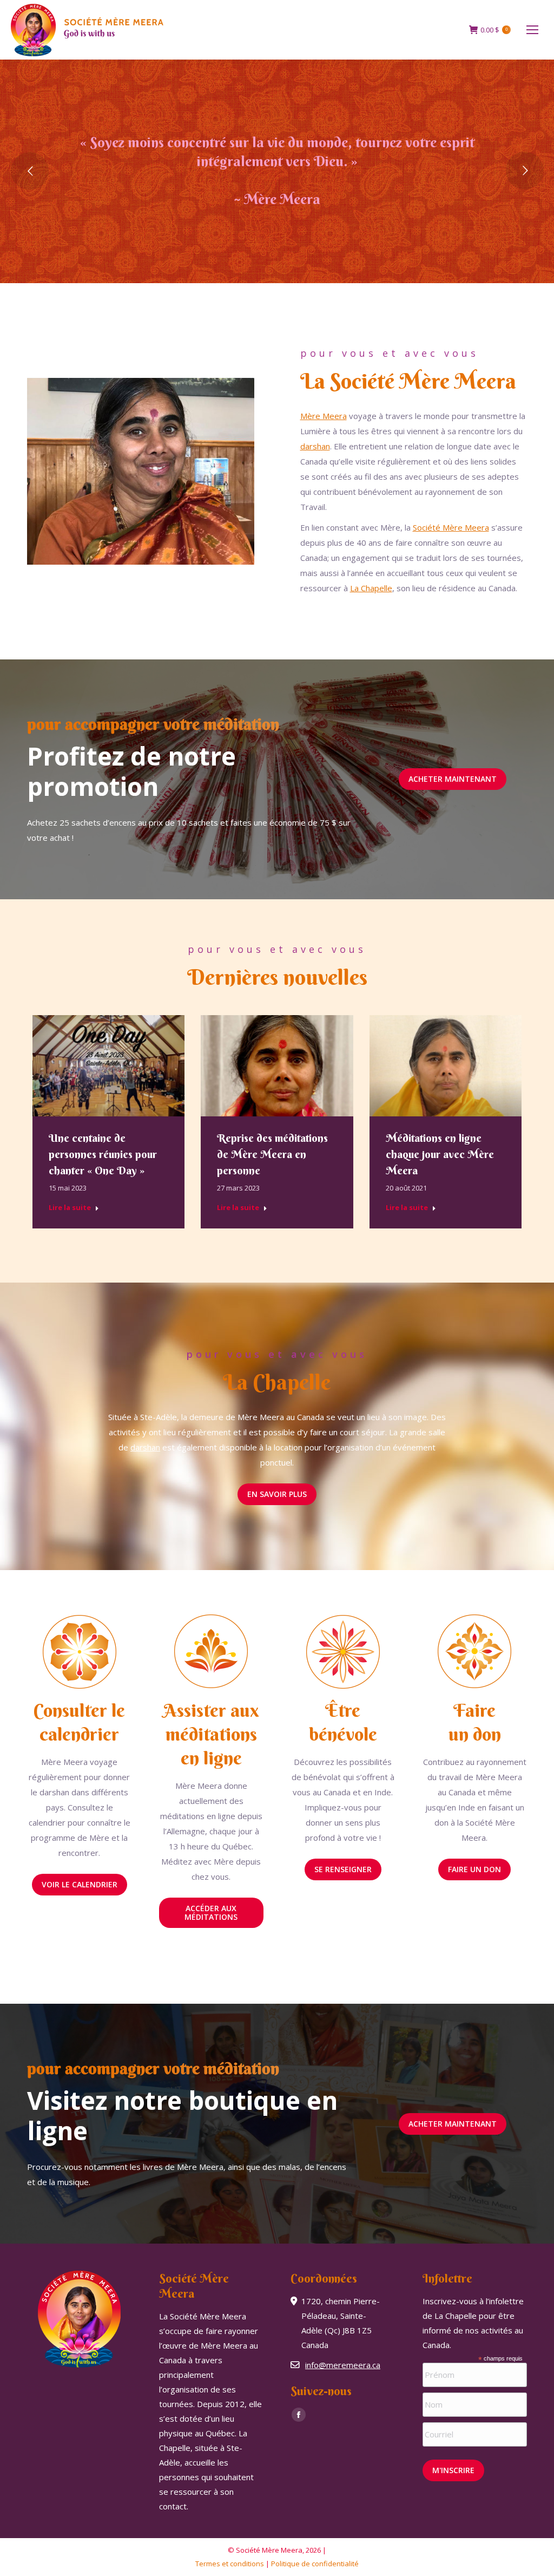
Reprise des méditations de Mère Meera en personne (272, 1154)
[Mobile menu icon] (532, 30)
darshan (315, 446)
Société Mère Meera (451, 527)
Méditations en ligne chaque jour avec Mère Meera (440, 1154)
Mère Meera (324, 416)
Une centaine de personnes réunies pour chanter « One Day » (103, 1154)
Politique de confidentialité (315, 2564)
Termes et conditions (230, 2564)
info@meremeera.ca (343, 2365)
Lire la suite (70, 1208)
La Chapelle (371, 588)
